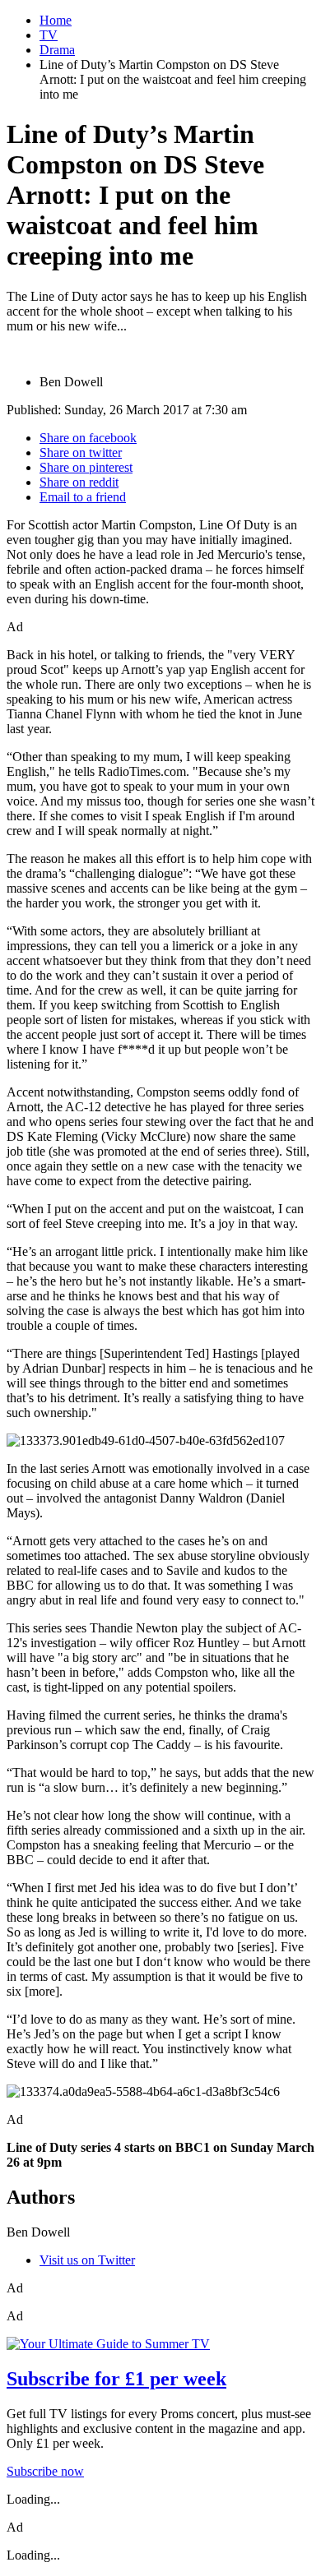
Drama (57, 50)
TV (49, 35)
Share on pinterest (86, 467)
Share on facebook (88, 438)
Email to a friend (83, 497)
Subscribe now (45, 2471)
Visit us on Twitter (87, 2260)
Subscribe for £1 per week (116, 2379)
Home (56, 20)
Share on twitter (81, 452)
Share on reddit (79, 482)
